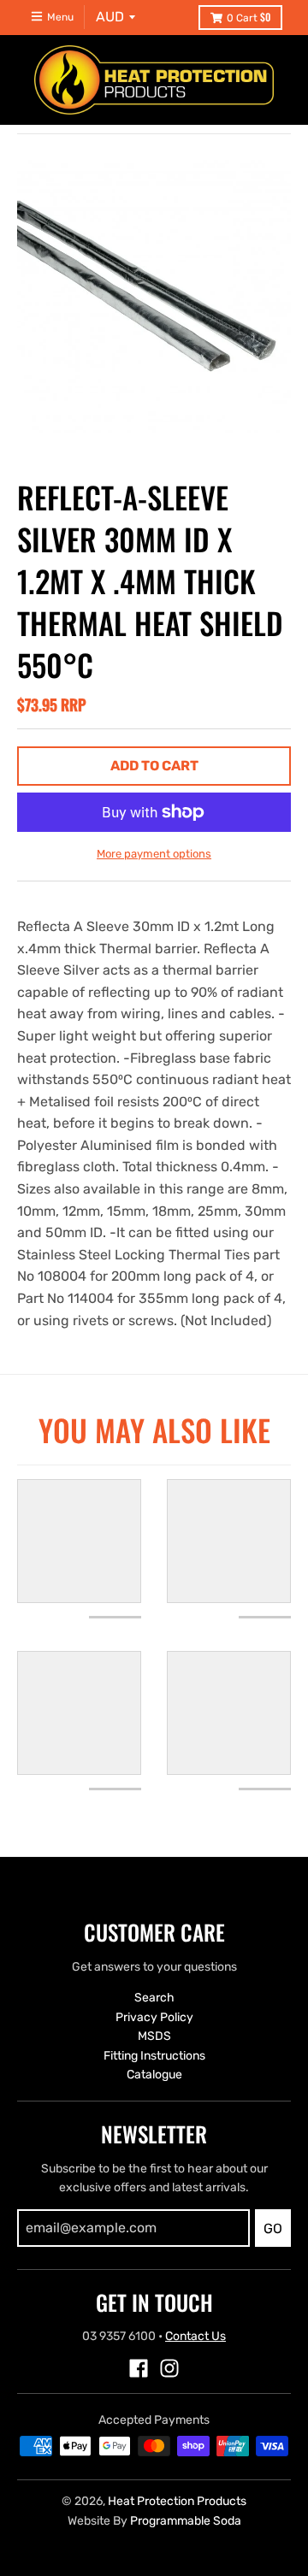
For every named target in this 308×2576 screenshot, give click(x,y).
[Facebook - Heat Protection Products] (139, 2368)
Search (154, 1998)
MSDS (154, 2036)
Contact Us (195, 2336)
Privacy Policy (154, 2017)
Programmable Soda (186, 2521)
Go (273, 2228)
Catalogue (154, 2075)
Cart (249, 17)
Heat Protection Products (177, 2501)
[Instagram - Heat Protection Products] (169, 2368)
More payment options (154, 854)
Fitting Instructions (154, 2056)
